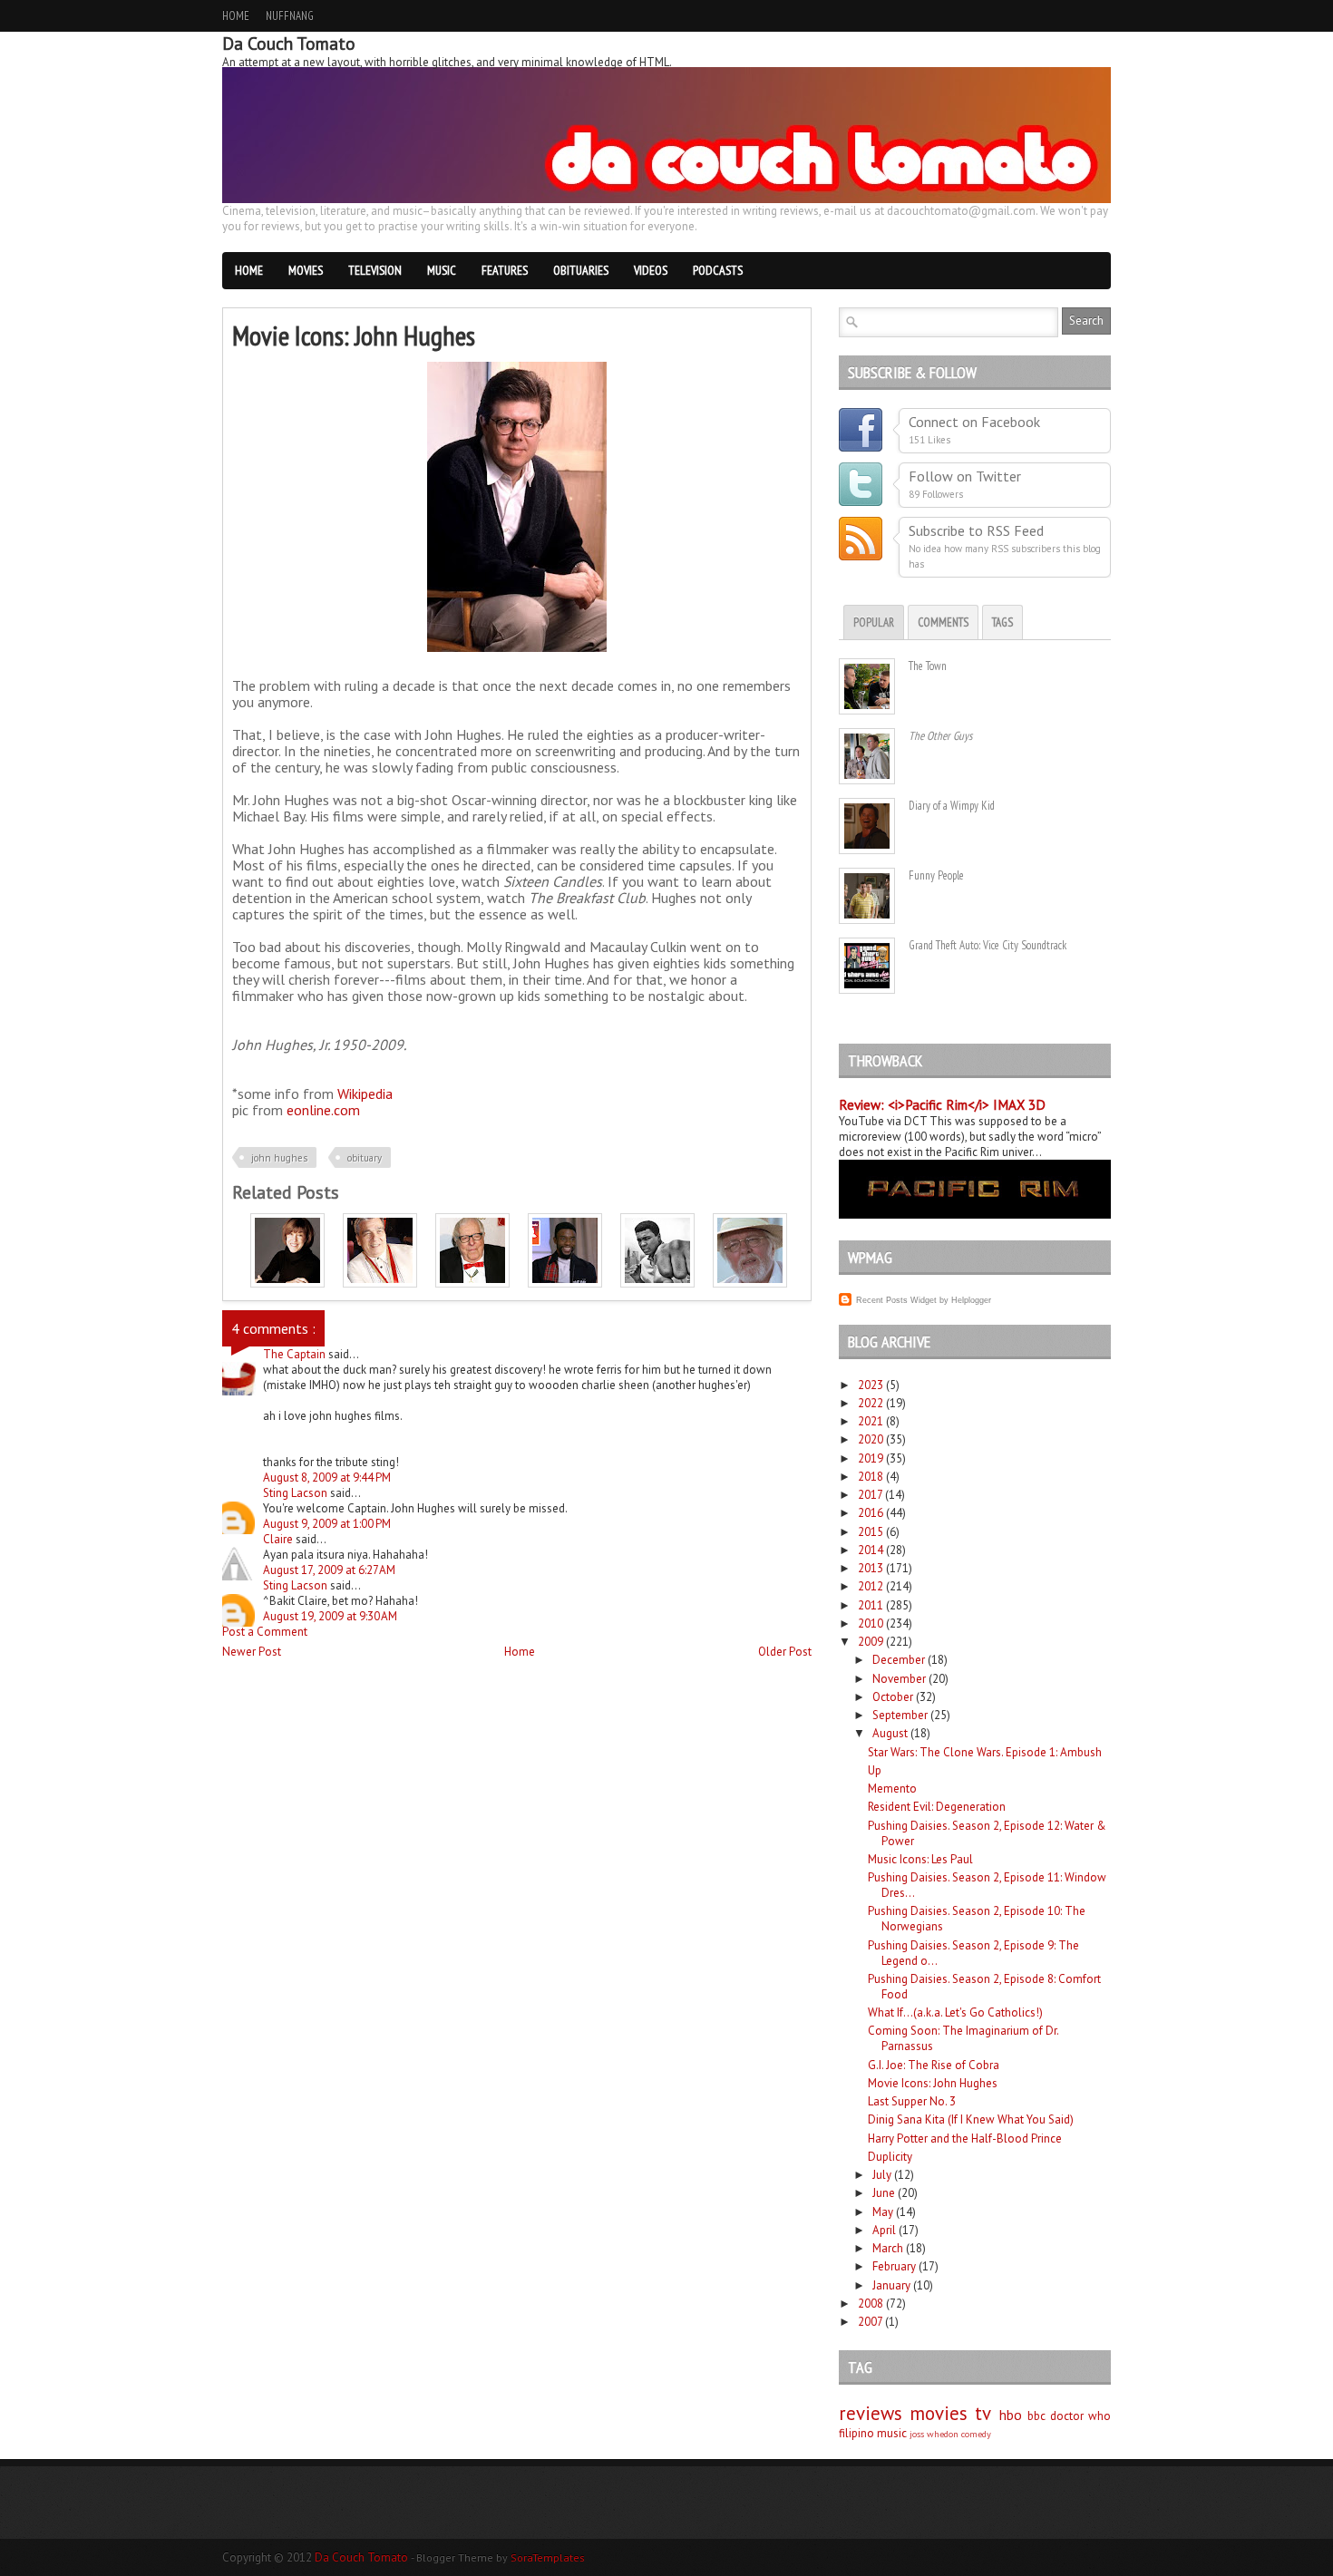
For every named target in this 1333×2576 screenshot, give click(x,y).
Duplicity (890, 2157)
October (893, 1697)
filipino (856, 2433)
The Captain (296, 1354)
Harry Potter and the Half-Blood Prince (965, 2139)
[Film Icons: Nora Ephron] (287, 1283)
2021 (871, 1421)
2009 (871, 1642)
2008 (871, 2304)
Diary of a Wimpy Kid (952, 806)
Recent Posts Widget (896, 1300)
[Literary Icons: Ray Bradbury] (472, 1283)
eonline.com (323, 1110)
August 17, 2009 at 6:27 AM (329, 1570)
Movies (306, 270)
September (900, 1715)
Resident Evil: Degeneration (937, 1807)
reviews (871, 2413)
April (884, 2230)
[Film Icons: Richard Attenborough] (750, 1283)
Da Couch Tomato (363, 2557)
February (894, 2266)
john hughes (279, 1158)
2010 (871, 1623)
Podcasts (718, 270)
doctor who (1080, 2416)
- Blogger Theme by (498, 2557)
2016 (871, 1513)
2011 (871, 1605)
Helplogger (971, 1300)
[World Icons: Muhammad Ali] (657, 1283)
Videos (651, 270)
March (888, 2248)
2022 (871, 1403)
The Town (928, 666)
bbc (1036, 2416)
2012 (871, 1586)
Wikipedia (365, 1094)
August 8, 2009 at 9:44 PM (327, 1478)
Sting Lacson (297, 1493)
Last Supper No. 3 (912, 2101)
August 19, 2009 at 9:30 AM (330, 1616)
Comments (943, 622)
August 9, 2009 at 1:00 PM (327, 1524)
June (884, 2193)
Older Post (785, 1652)
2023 (871, 1385)
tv (983, 2413)
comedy (976, 2434)
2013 (871, 1568)
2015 (871, 1532)
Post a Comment (265, 1632)
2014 (871, 1550)
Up (875, 1770)
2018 (871, 1477)
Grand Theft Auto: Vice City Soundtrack (988, 945)
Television (375, 270)
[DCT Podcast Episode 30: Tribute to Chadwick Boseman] (565, 1283)
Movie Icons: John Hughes (933, 2083)
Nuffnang (290, 16)
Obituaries (581, 270)
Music (442, 270)
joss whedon (934, 2434)
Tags (1002, 622)
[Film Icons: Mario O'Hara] (380, 1283)
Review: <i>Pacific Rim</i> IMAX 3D (942, 1105)
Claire (279, 1539)
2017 (870, 1495)
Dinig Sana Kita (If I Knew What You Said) (971, 2119)
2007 (870, 2322)
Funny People (936, 875)
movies (939, 2413)
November (899, 1679)
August (890, 1733)
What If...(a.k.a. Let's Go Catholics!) (955, 2012)
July (882, 2175)
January (891, 2285)
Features (505, 270)
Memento (892, 1789)
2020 (871, 1439)
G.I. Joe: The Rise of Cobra (934, 2065)
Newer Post (252, 1652)
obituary (365, 1158)
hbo (1011, 2415)
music (892, 2433)
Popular (874, 622)
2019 (871, 1458)
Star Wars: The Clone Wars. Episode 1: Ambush (985, 1752)
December (899, 1660)
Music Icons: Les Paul (920, 1859)
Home (236, 16)
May (883, 2212)
